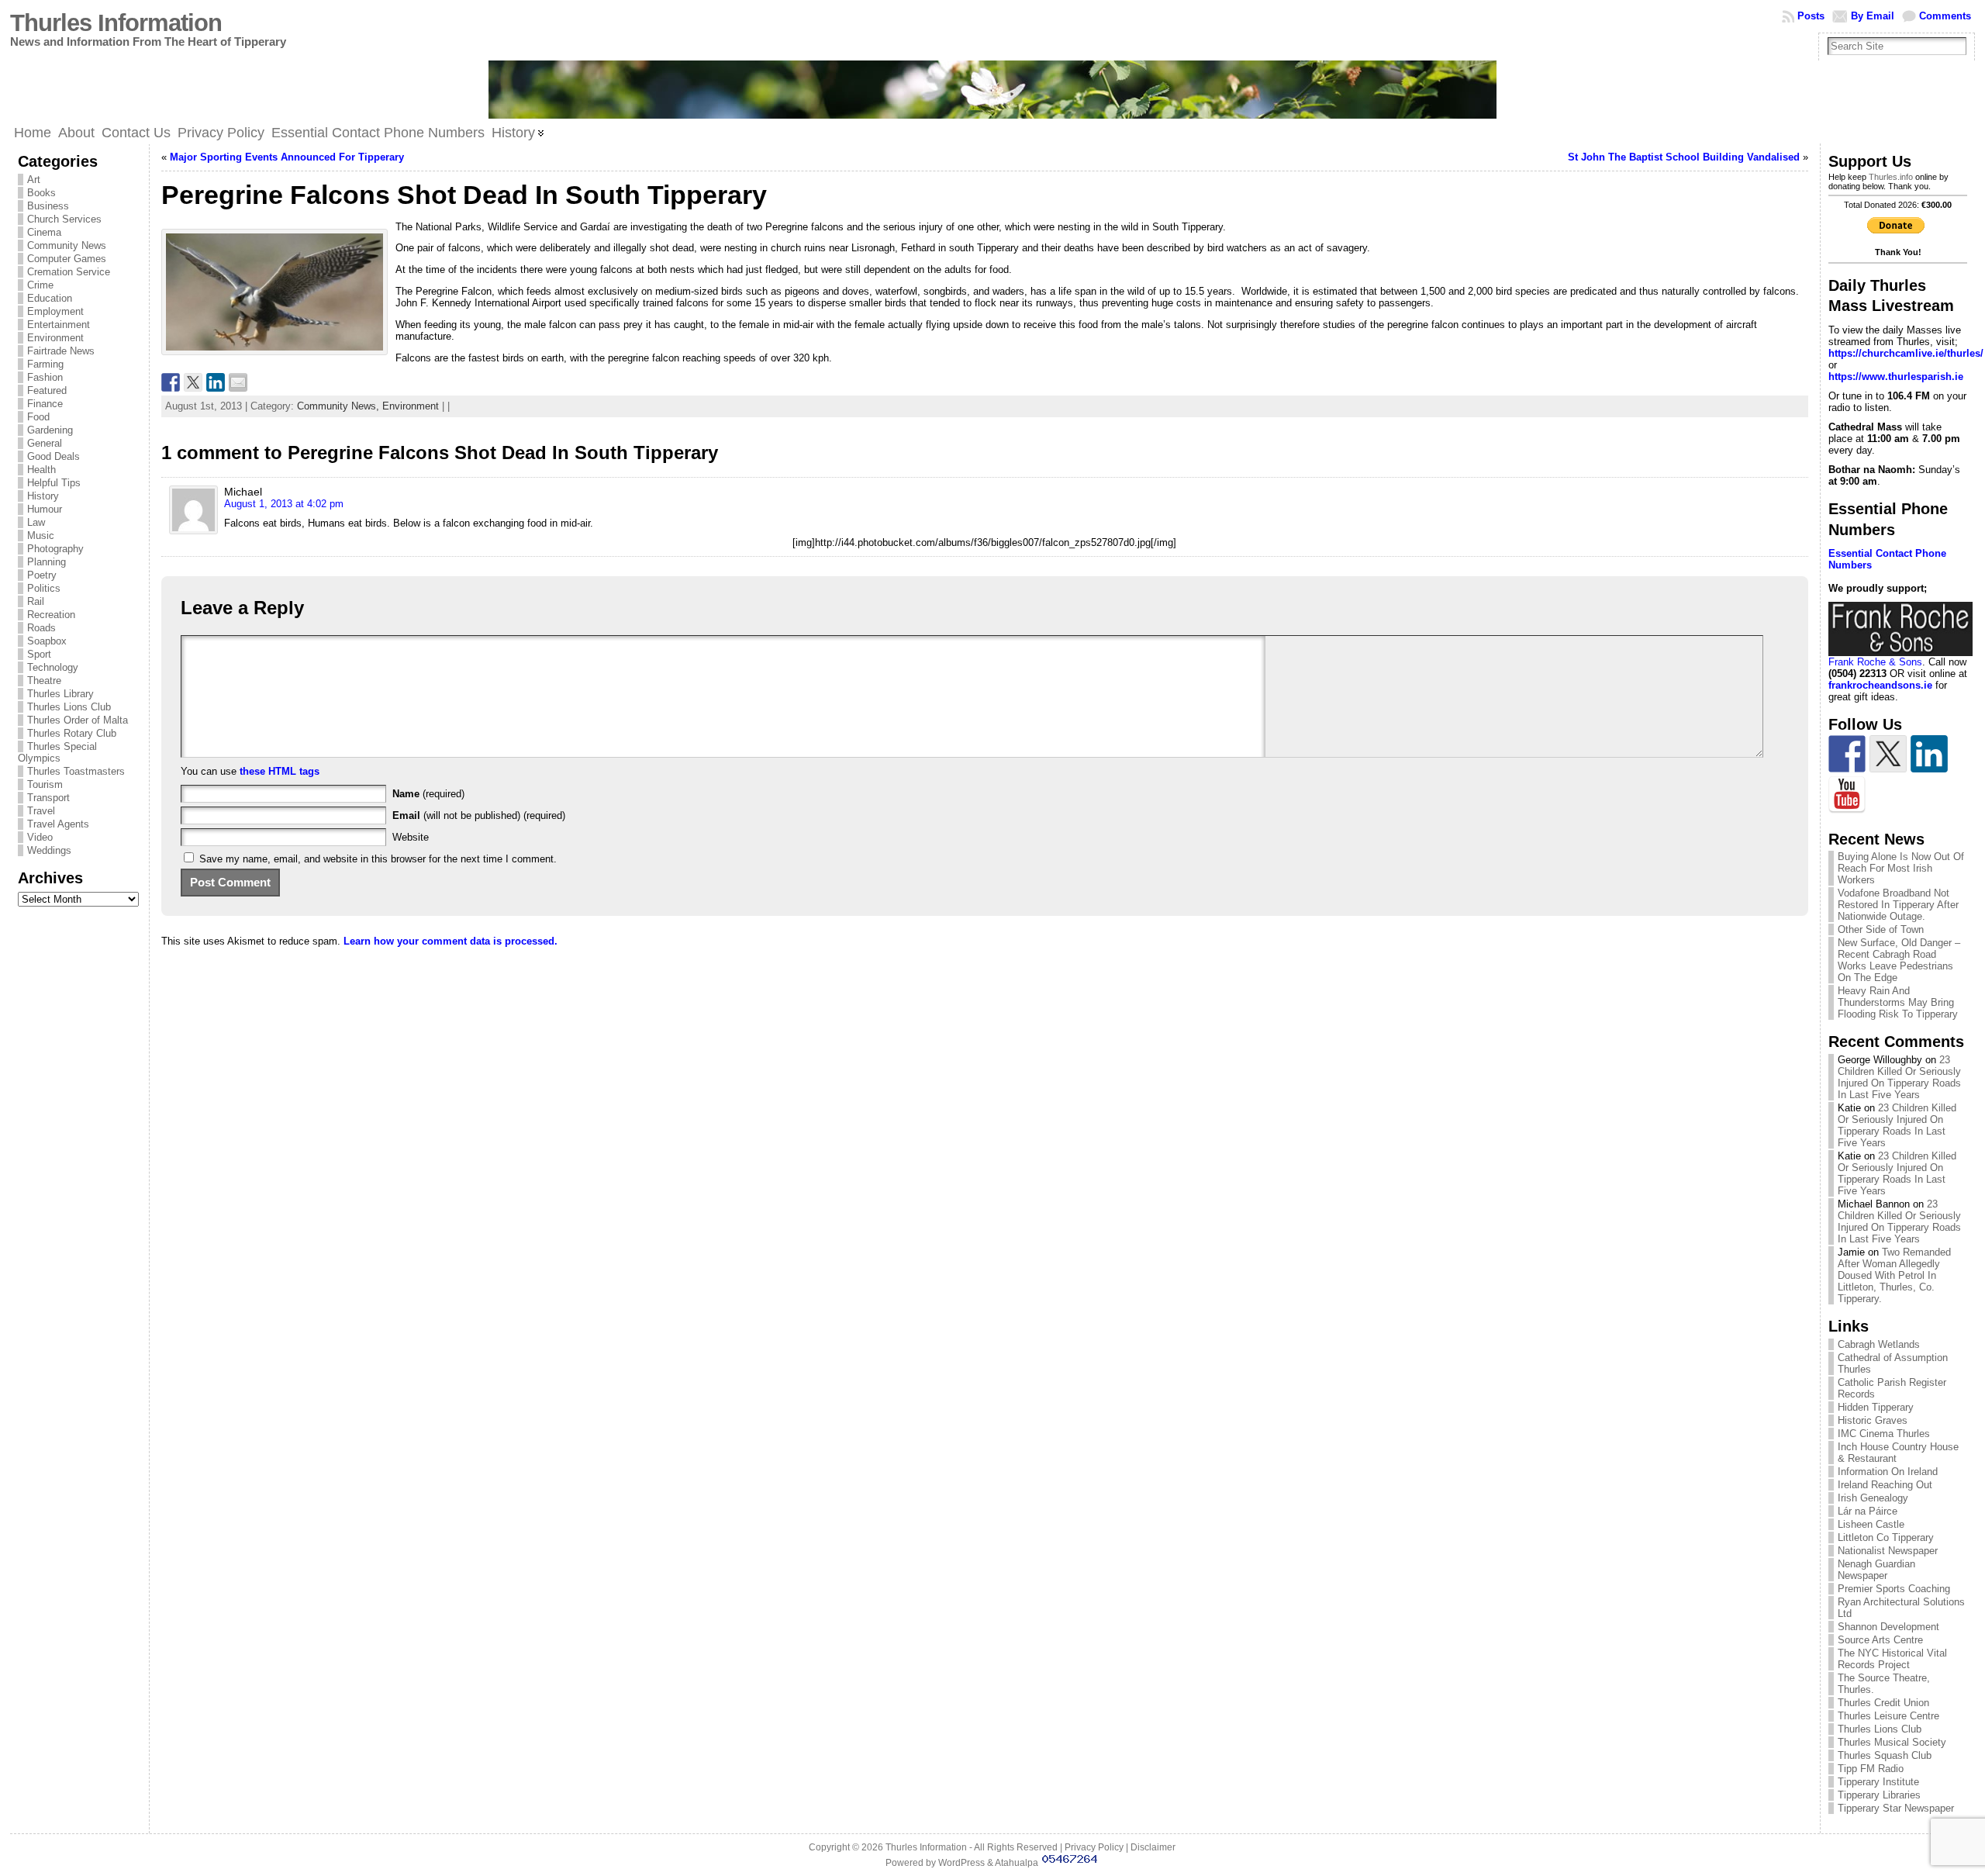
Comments (1945, 16)
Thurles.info (1891, 177)
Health (41, 470)
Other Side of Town (1881, 929)
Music (41, 536)
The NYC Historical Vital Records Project (1892, 1659)
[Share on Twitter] (193, 382)
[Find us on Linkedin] (1929, 754)
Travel (41, 811)
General (45, 443)
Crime (40, 285)
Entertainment (59, 325)
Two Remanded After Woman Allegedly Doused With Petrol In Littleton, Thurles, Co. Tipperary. (1894, 1275)
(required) (428, 794)
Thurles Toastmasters (76, 771)
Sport (39, 654)
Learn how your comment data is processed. (451, 941)
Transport (48, 798)
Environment (55, 338)
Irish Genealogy (1873, 1498)
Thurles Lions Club (69, 707)
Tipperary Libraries (1879, 1795)
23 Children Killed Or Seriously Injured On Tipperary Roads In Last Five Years (1899, 1077)
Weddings (49, 850)
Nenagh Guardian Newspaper (1876, 1570)
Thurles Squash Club (1885, 1755)
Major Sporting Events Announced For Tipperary (287, 157)
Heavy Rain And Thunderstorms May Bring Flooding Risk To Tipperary (1898, 1002)
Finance (45, 404)
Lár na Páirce (1868, 1511)
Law (36, 522)
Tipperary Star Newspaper (1896, 1808)
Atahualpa (1017, 1863)
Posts (1811, 16)
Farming (45, 364)
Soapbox (47, 641)
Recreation (51, 615)
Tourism (45, 784)
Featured (47, 390)
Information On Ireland (1888, 1472)
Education (50, 298)
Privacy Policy (1094, 1847)
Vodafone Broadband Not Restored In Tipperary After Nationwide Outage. (1898, 905)
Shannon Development (1888, 1627)
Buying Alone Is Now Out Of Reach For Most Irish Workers (1901, 868)
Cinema (44, 232)
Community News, (340, 406)
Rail (36, 601)
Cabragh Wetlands (1879, 1344)
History (43, 496)
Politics (44, 588)
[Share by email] (238, 382)
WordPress (961, 1863)
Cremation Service (69, 272)
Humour (45, 509)
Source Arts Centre (1880, 1640)
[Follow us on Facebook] (1847, 754)
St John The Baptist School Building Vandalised (1684, 157)
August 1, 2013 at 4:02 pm (284, 504)
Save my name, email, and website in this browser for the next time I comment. (378, 859)
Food (38, 417)
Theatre (44, 681)
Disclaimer (1153, 1847)
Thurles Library (60, 694)
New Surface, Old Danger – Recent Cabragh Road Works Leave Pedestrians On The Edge (1899, 960)
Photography (55, 549)
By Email (1873, 16)
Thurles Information (116, 23)
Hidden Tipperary (1876, 1407)
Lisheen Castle (1871, 1524)
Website (411, 837)
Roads (41, 628)
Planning (47, 562)
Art (34, 180)
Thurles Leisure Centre (1888, 1716)
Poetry (42, 575)
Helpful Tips (54, 483)
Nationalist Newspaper (1888, 1551)
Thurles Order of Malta (78, 720)
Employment (55, 311)
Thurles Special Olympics (57, 752)
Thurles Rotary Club (72, 733)
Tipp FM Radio (1871, 1769)
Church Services (64, 219)
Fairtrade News (61, 351)
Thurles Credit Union (1883, 1703)
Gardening (50, 430)
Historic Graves (1873, 1420)
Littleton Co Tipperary (1886, 1537)
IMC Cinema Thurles (1884, 1434)
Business (48, 206)
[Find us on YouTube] (1847, 795)
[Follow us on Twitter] (1888, 754)
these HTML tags (280, 771)
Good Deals (54, 456)
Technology (53, 667)
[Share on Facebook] (171, 382)
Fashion (45, 377)
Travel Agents (58, 824)
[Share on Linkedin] (216, 382)
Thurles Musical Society (1892, 1742)
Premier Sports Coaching (1894, 1589)
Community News (67, 245)
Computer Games (67, 259)
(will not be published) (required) (479, 815)
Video (40, 837)
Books (41, 193)
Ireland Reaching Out (1885, 1485)
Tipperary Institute (1878, 1782)
